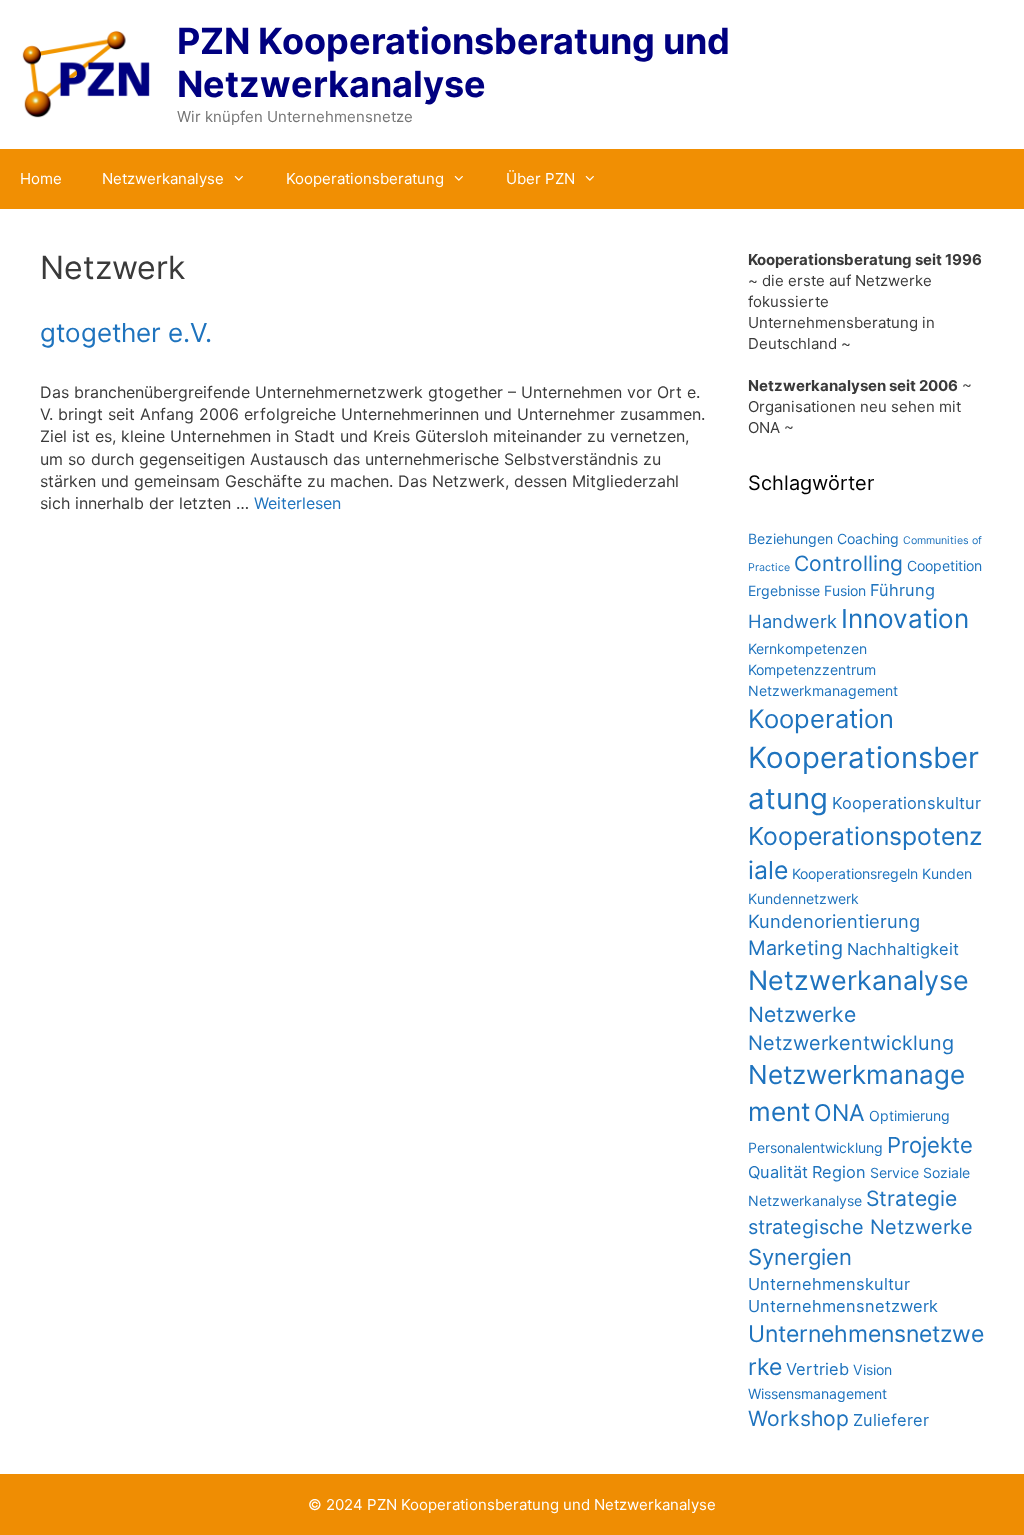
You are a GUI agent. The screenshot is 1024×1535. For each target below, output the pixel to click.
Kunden (947, 873)
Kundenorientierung (834, 921)
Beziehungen (790, 538)
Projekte (930, 1145)
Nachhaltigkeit (903, 949)
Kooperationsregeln (855, 873)
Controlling (848, 563)
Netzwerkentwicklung (851, 1043)
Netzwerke (802, 1014)
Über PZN (540, 178)
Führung (902, 590)
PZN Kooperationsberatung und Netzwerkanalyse (453, 62)
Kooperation (821, 718)
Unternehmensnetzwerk (843, 1306)
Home (41, 178)
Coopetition (944, 565)
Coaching (868, 538)
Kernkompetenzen (807, 648)
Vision (872, 1369)
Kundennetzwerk (803, 898)
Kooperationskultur (906, 803)
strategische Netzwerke (860, 1227)
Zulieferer (891, 1420)
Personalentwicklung (815, 1147)
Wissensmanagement (817, 1393)
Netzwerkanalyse (163, 178)
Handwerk (792, 621)
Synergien (800, 1257)
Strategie (911, 1198)
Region (839, 1172)
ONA (839, 1113)
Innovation (905, 618)
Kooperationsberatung (365, 178)
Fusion (845, 590)
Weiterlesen (297, 503)
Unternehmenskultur (829, 1284)
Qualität (778, 1172)
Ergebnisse (784, 590)
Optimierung (909, 1115)
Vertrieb (817, 1369)
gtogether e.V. (126, 332)
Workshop (798, 1418)
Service (894, 1172)
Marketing (795, 948)
